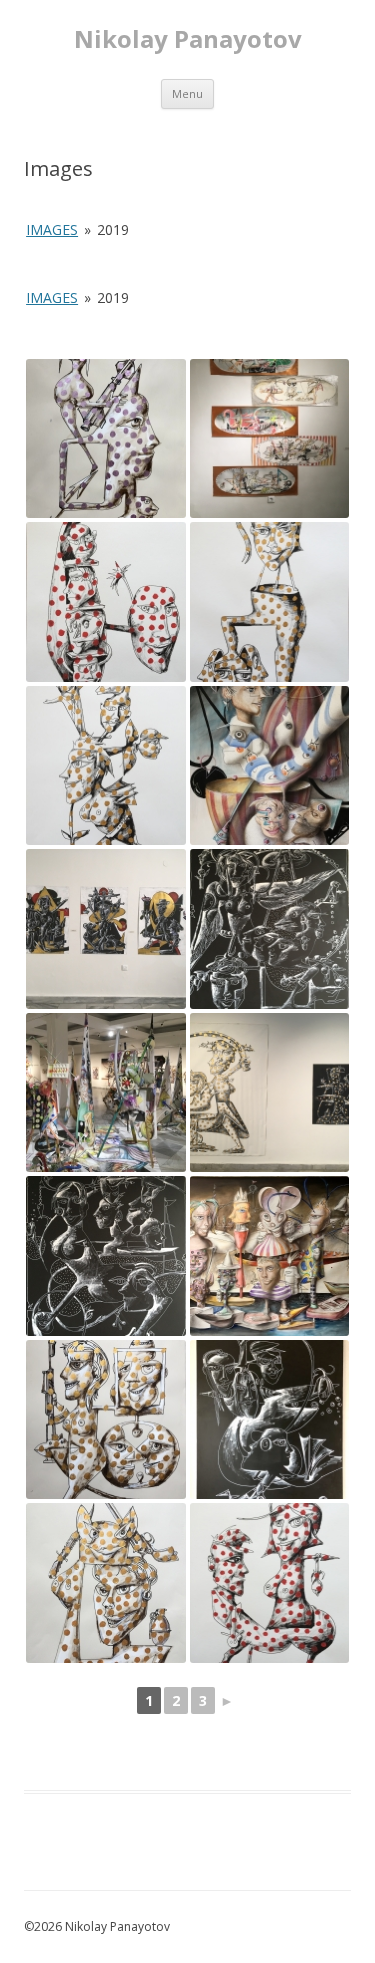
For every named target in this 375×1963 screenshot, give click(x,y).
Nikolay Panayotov (188, 39)
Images (52, 229)
